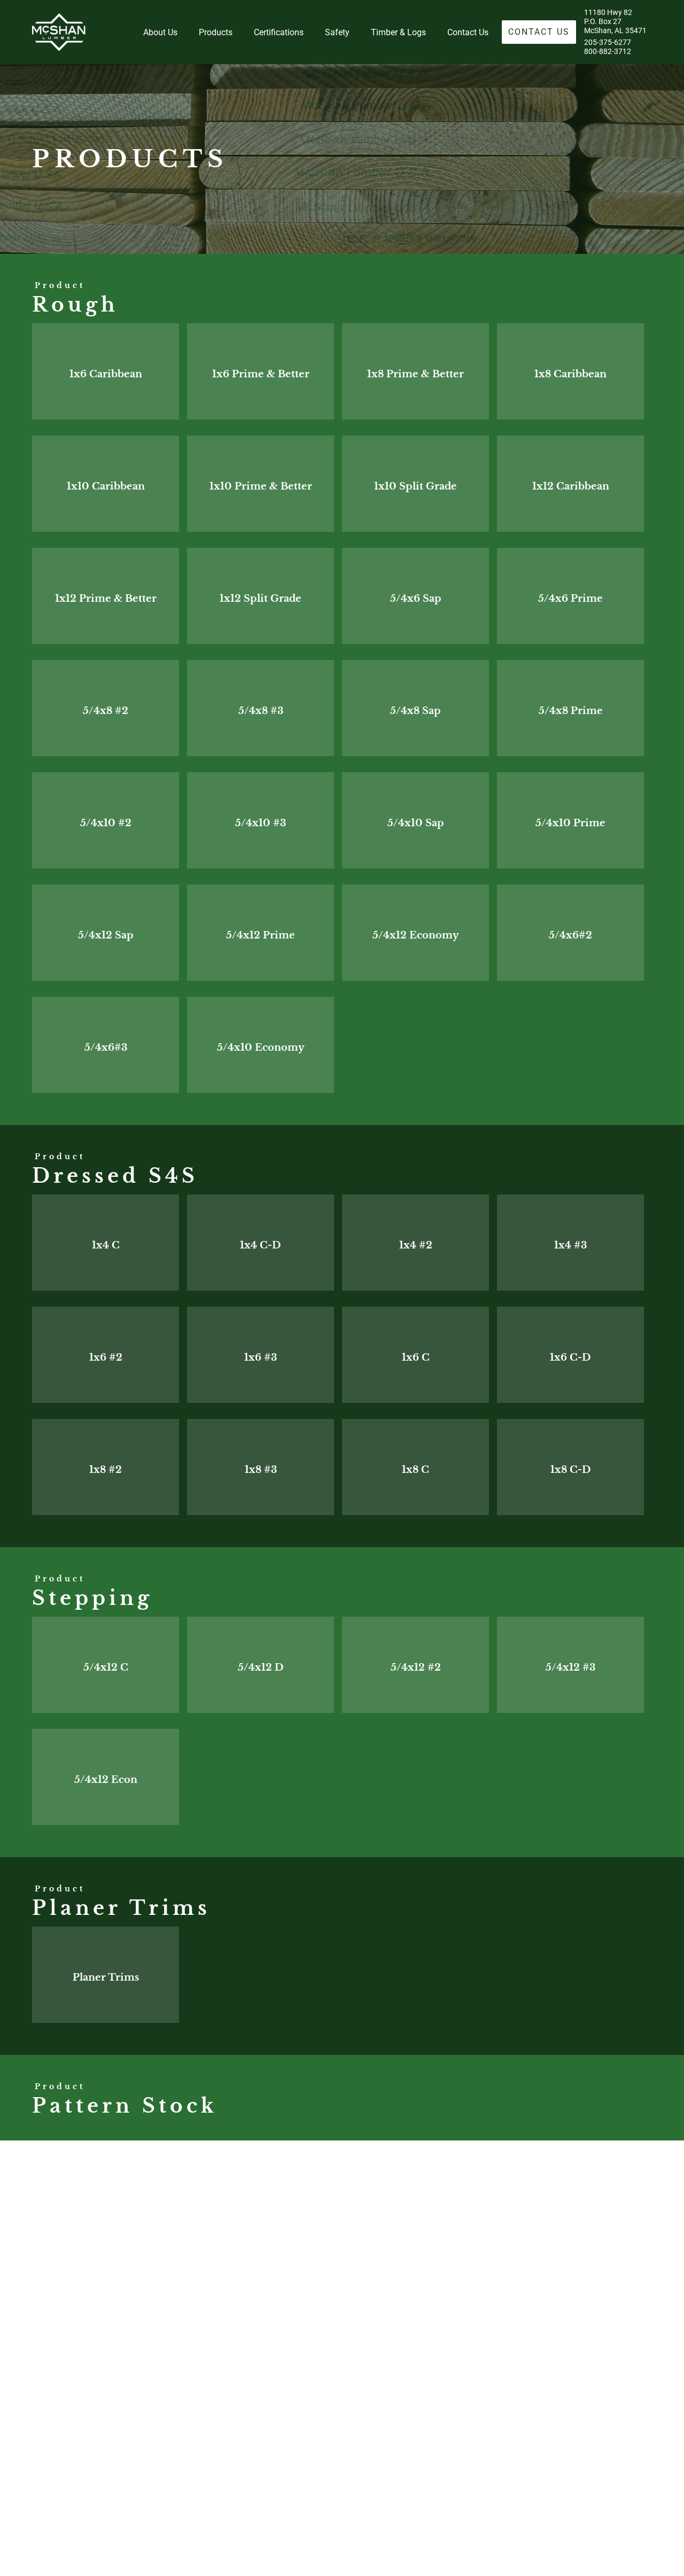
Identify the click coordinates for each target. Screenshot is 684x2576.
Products (216, 32)
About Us (160, 32)
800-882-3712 (608, 52)
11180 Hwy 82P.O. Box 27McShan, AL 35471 (615, 22)
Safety (337, 32)
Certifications (279, 32)
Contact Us (468, 32)
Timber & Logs (398, 32)
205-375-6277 (608, 42)
